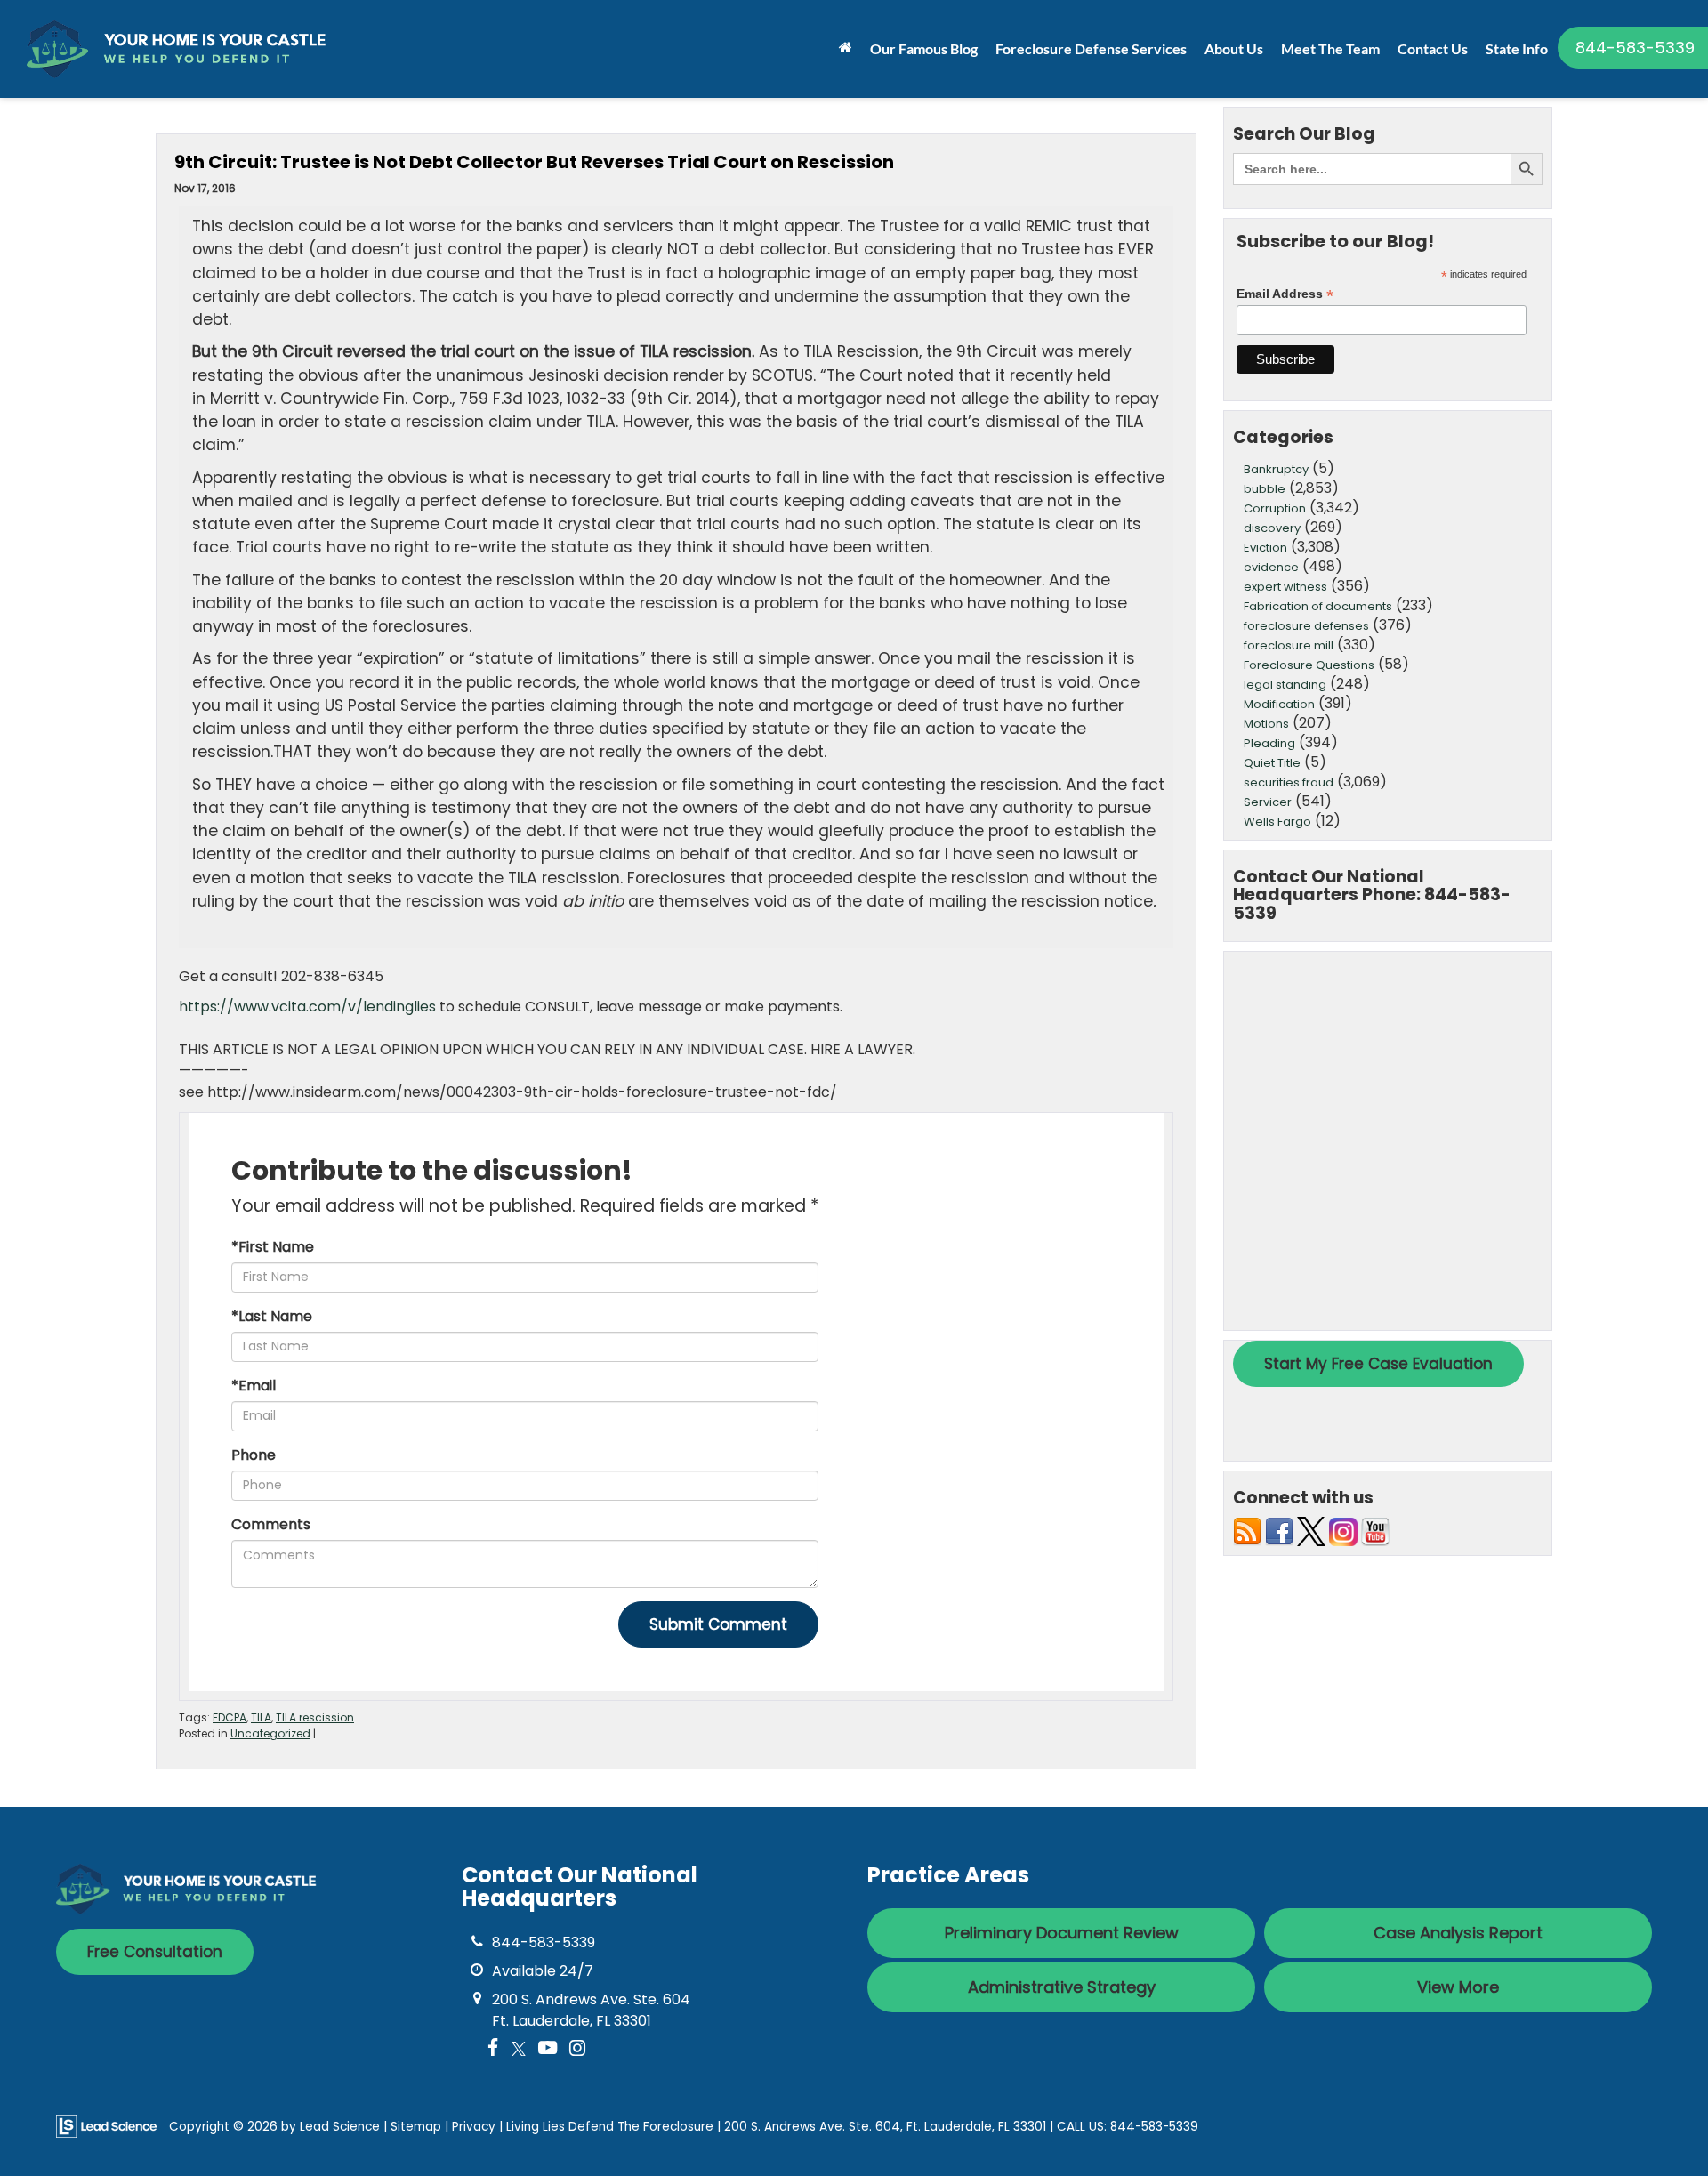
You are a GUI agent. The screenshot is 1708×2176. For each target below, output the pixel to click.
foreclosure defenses (1306, 626)
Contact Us (1433, 48)
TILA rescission (315, 1717)
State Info (1517, 48)
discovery (1272, 528)
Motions (1266, 724)
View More (1458, 1987)
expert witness (1285, 587)
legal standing (1285, 685)
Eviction (1265, 548)
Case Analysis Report (1458, 1933)
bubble (1265, 489)
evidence (1271, 567)
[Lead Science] (106, 2126)
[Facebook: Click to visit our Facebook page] (493, 2049)
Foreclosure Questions (1309, 665)
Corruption (1275, 508)
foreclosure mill (1289, 645)
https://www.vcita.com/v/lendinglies (307, 1007)
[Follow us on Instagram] (1343, 1531)
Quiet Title (1272, 763)
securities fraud (1289, 782)
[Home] (846, 47)
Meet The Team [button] (1330, 48)
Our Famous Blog (924, 48)
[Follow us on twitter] (1311, 1531)
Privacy (474, 2127)
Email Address (1285, 294)
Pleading (1269, 743)
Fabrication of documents (1318, 606)
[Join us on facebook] (1279, 1531)
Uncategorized (270, 1733)
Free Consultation (155, 1952)
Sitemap (416, 2127)
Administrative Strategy (1062, 1987)
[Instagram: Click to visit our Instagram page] (577, 2049)
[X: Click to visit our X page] (519, 2049)
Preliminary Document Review (1062, 1933)
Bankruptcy (1276, 469)
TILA (261, 1717)
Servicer (1268, 802)
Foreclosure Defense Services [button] (1091, 48)
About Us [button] (1234, 48)
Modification (1279, 704)
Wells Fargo (1277, 822)
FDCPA (230, 1717)
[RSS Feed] (1247, 1531)
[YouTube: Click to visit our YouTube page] (548, 2049)
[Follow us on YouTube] (1375, 1531)
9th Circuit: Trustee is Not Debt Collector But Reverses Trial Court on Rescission (534, 162)
